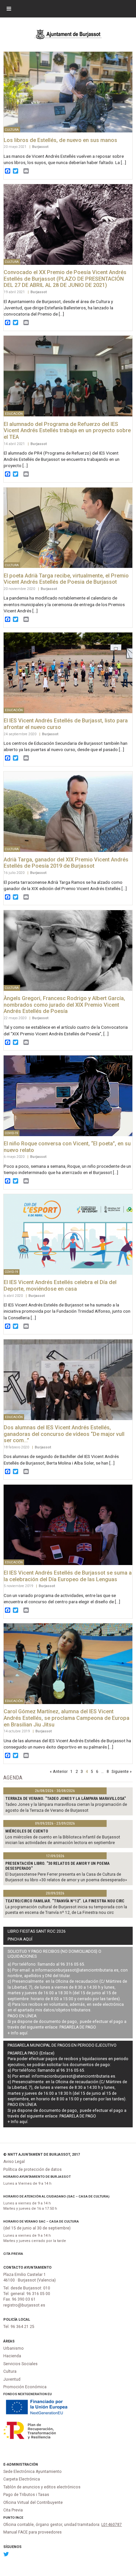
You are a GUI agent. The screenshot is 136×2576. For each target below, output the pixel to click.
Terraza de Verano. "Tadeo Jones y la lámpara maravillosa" (66, 1799)
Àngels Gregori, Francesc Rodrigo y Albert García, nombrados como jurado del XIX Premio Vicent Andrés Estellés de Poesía (64, 1005)
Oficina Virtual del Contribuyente (33, 2503)
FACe (19, 2518)
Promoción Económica (25, 2387)
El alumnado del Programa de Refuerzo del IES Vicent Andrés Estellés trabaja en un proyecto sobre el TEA (67, 431)
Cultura (10, 2371)
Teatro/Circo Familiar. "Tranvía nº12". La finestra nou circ (65, 1901)
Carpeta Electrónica (22, 2479)
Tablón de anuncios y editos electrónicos (42, 2487)
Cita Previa (13, 2254)
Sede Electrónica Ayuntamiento (33, 2472)
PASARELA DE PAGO (78, 2027)
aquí (23, 2033)
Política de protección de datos (33, 2170)
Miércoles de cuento (27, 1831)
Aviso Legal (14, 2162)
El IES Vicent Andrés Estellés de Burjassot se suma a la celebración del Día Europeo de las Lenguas (68, 1576)
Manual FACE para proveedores (33, 2532)
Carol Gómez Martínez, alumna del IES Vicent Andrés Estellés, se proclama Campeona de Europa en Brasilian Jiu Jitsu (67, 1718)
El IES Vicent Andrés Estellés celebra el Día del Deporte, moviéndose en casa (60, 1286)
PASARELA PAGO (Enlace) (31, 2053)
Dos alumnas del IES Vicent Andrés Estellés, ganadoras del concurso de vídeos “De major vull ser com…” (64, 1434)
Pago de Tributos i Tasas (26, 2495)
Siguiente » (122, 1771)
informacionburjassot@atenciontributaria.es (77, 1970)
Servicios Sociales (20, 2364)
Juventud (12, 2379)
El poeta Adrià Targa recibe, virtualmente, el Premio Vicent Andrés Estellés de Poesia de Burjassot (66, 579)
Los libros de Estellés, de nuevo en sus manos (60, 140)
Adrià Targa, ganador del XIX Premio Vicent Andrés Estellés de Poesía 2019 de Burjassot (66, 863)
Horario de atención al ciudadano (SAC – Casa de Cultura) (56, 2196)
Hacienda (12, 2356)
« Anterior (59, 1771)
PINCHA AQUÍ (20, 1939)
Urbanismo (14, 2348)
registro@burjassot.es (24, 2305)
